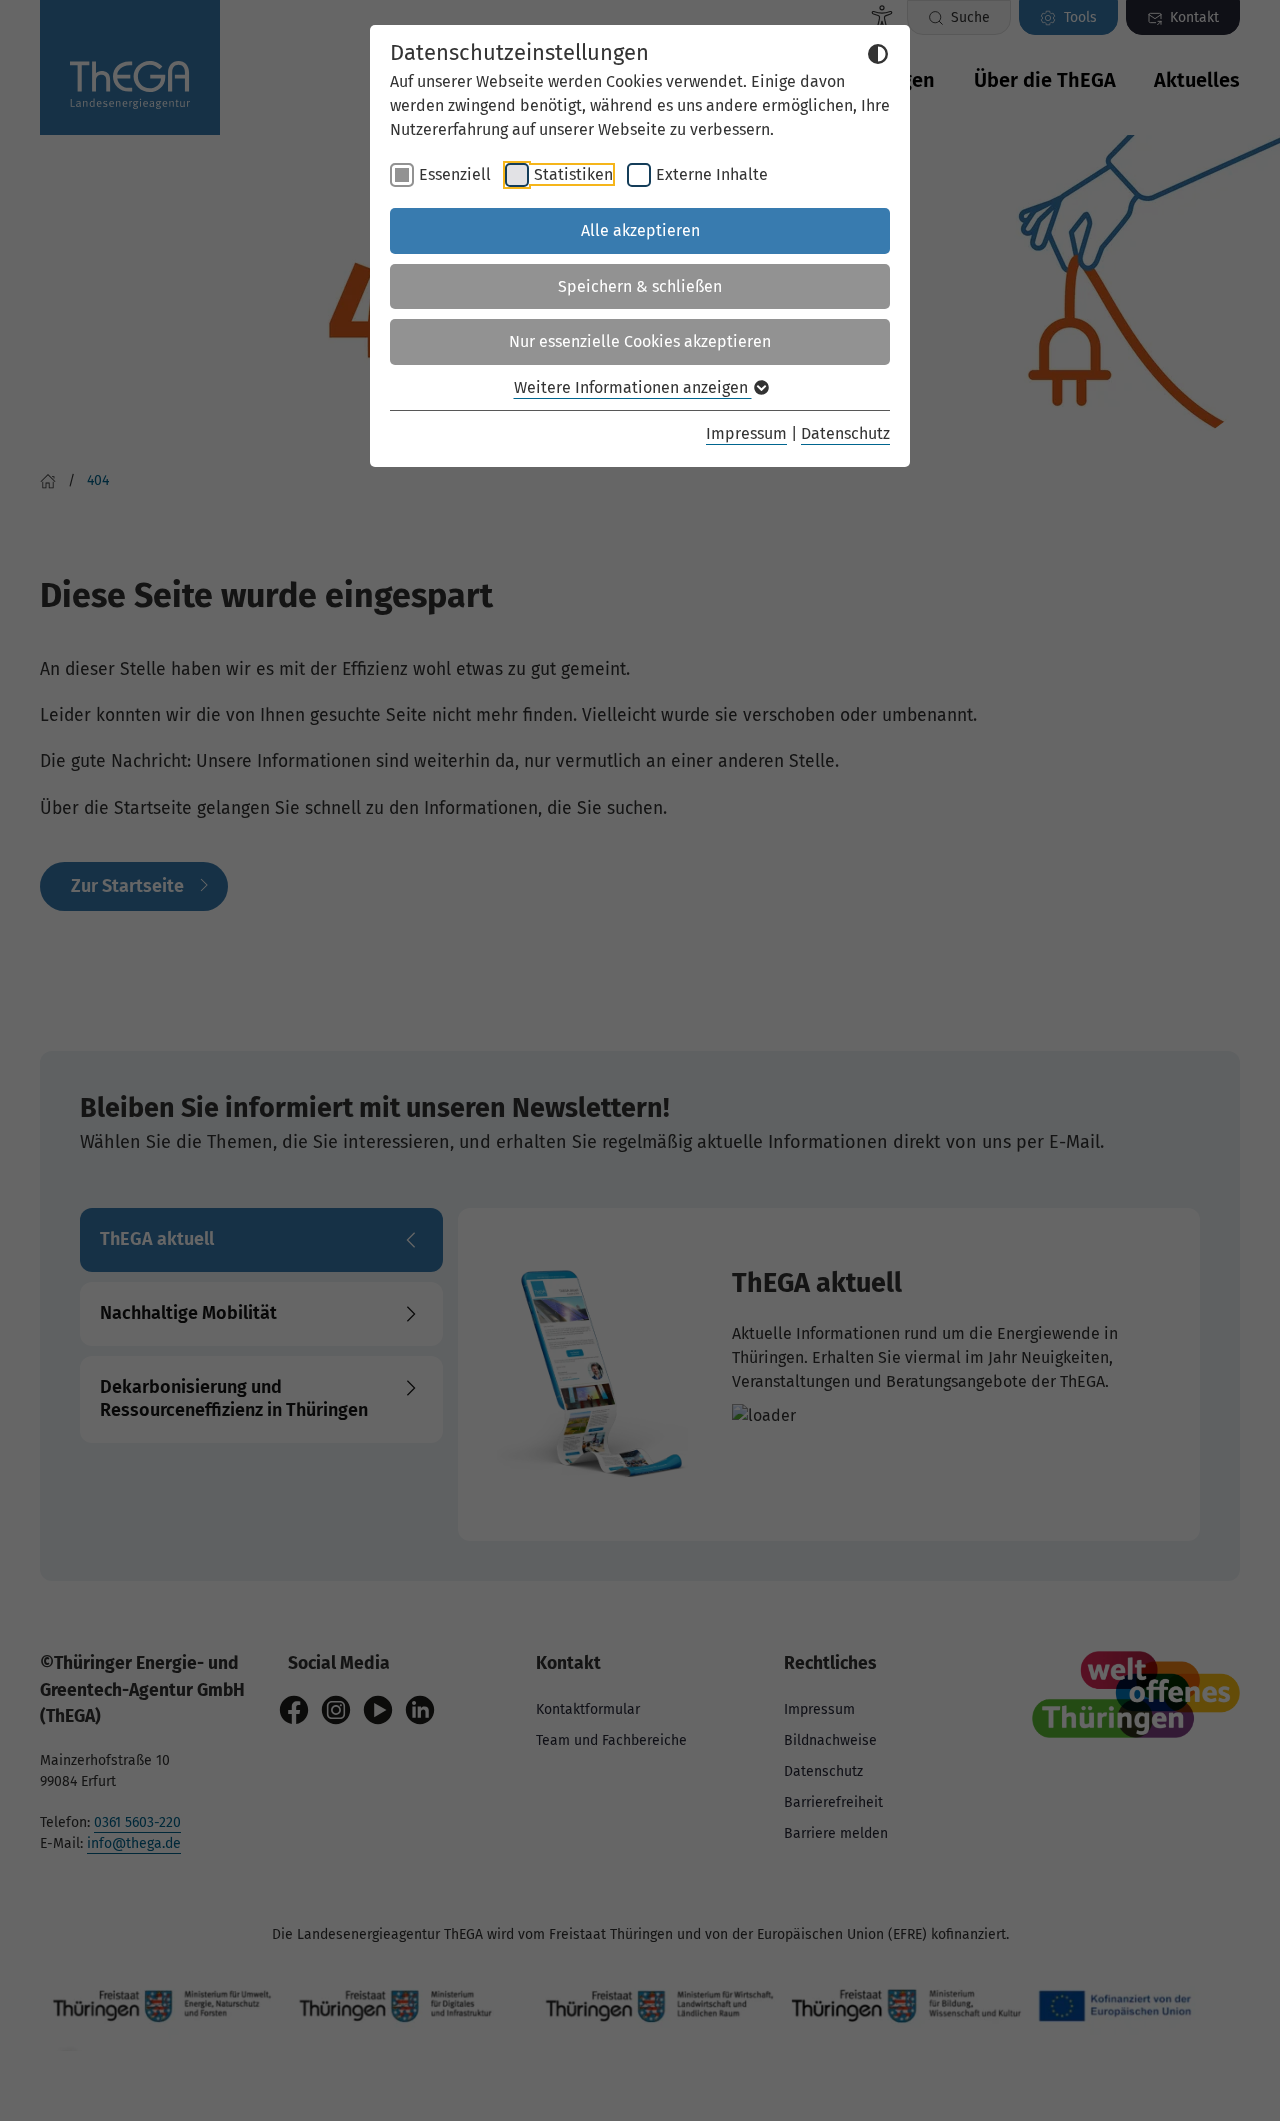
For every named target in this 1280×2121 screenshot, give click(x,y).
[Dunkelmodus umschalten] (878, 54)
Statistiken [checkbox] (573, 174)
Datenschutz (845, 433)
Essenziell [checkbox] (455, 174)
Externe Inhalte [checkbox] (712, 174)
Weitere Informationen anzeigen (633, 387)
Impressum (746, 433)
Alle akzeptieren (640, 230)
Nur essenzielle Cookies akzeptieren (640, 341)
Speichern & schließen (640, 286)
